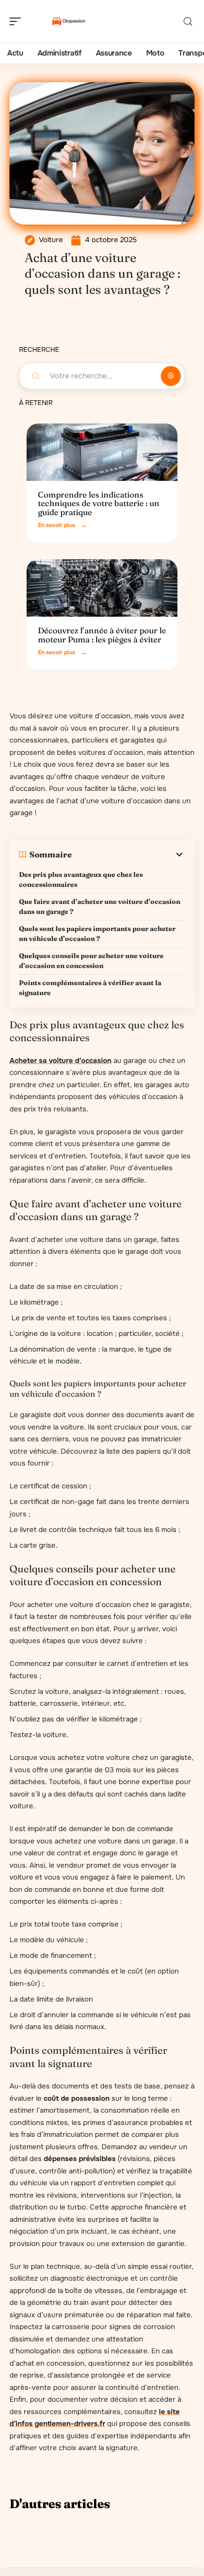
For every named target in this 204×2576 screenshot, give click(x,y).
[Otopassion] (68, 21)
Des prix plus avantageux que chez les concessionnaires (81, 879)
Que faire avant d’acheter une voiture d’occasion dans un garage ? (100, 907)
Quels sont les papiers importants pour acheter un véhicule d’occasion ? (97, 934)
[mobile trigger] (18, 21)
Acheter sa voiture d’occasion (60, 1061)
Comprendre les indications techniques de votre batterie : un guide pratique (99, 503)
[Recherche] (188, 22)
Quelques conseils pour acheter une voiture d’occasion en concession (91, 961)
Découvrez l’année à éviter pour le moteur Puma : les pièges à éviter (102, 635)
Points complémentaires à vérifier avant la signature (90, 988)
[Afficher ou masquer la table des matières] (128, 855)
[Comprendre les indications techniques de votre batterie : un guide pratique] (102, 452)
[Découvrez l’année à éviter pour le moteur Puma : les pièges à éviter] (102, 588)
